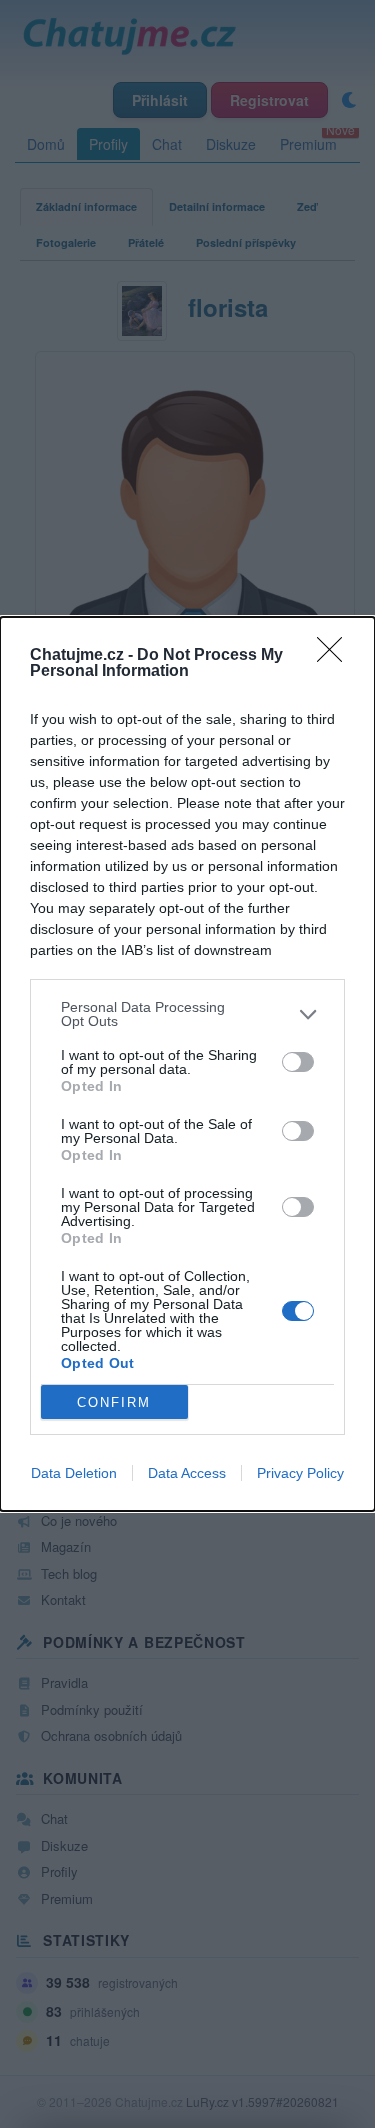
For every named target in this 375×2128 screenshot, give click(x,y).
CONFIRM (114, 1402)
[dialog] (187, 1064)
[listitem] (187, 1014)
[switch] (298, 1062)
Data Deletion (74, 1473)
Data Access (187, 1473)
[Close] (336, 656)
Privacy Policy (300, 1473)
